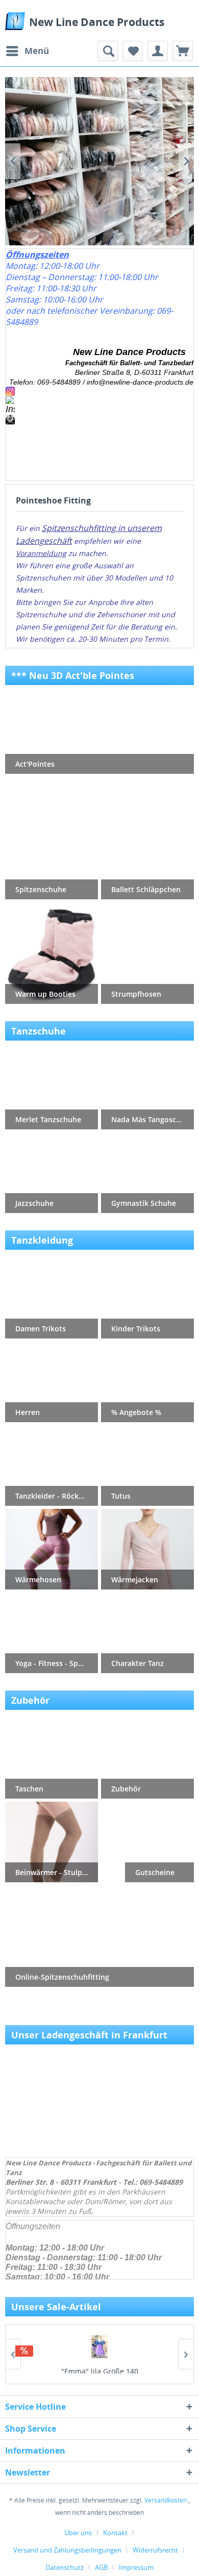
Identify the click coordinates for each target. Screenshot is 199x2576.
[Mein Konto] (158, 51)
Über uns (78, 2533)
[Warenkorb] (183, 51)
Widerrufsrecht (155, 2550)
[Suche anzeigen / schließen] (108, 51)
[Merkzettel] (133, 51)
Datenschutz (65, 2567)
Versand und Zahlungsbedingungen (67, 2550)
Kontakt (115, 2533)
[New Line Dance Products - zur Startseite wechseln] (15, 21)
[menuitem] (27, 51)
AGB (101, 2567)
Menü (37, 51)
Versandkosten (166, 2500)
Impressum (136, 2567)
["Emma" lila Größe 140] (99, 2347)
